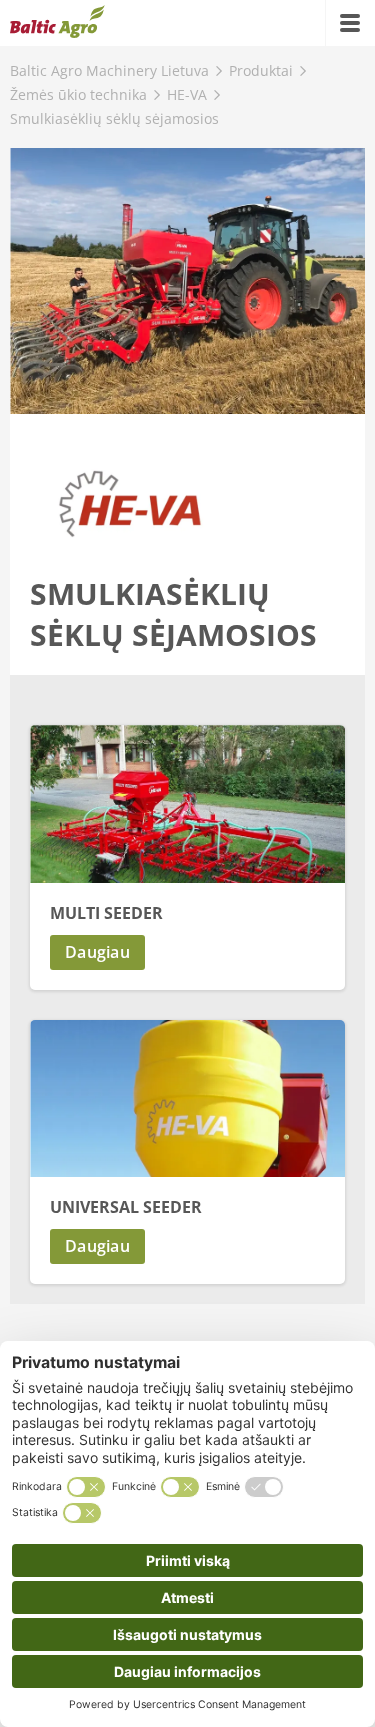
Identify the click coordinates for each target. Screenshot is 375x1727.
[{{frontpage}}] (57, 23)
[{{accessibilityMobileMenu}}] (350, 23)
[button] (187, 952)
